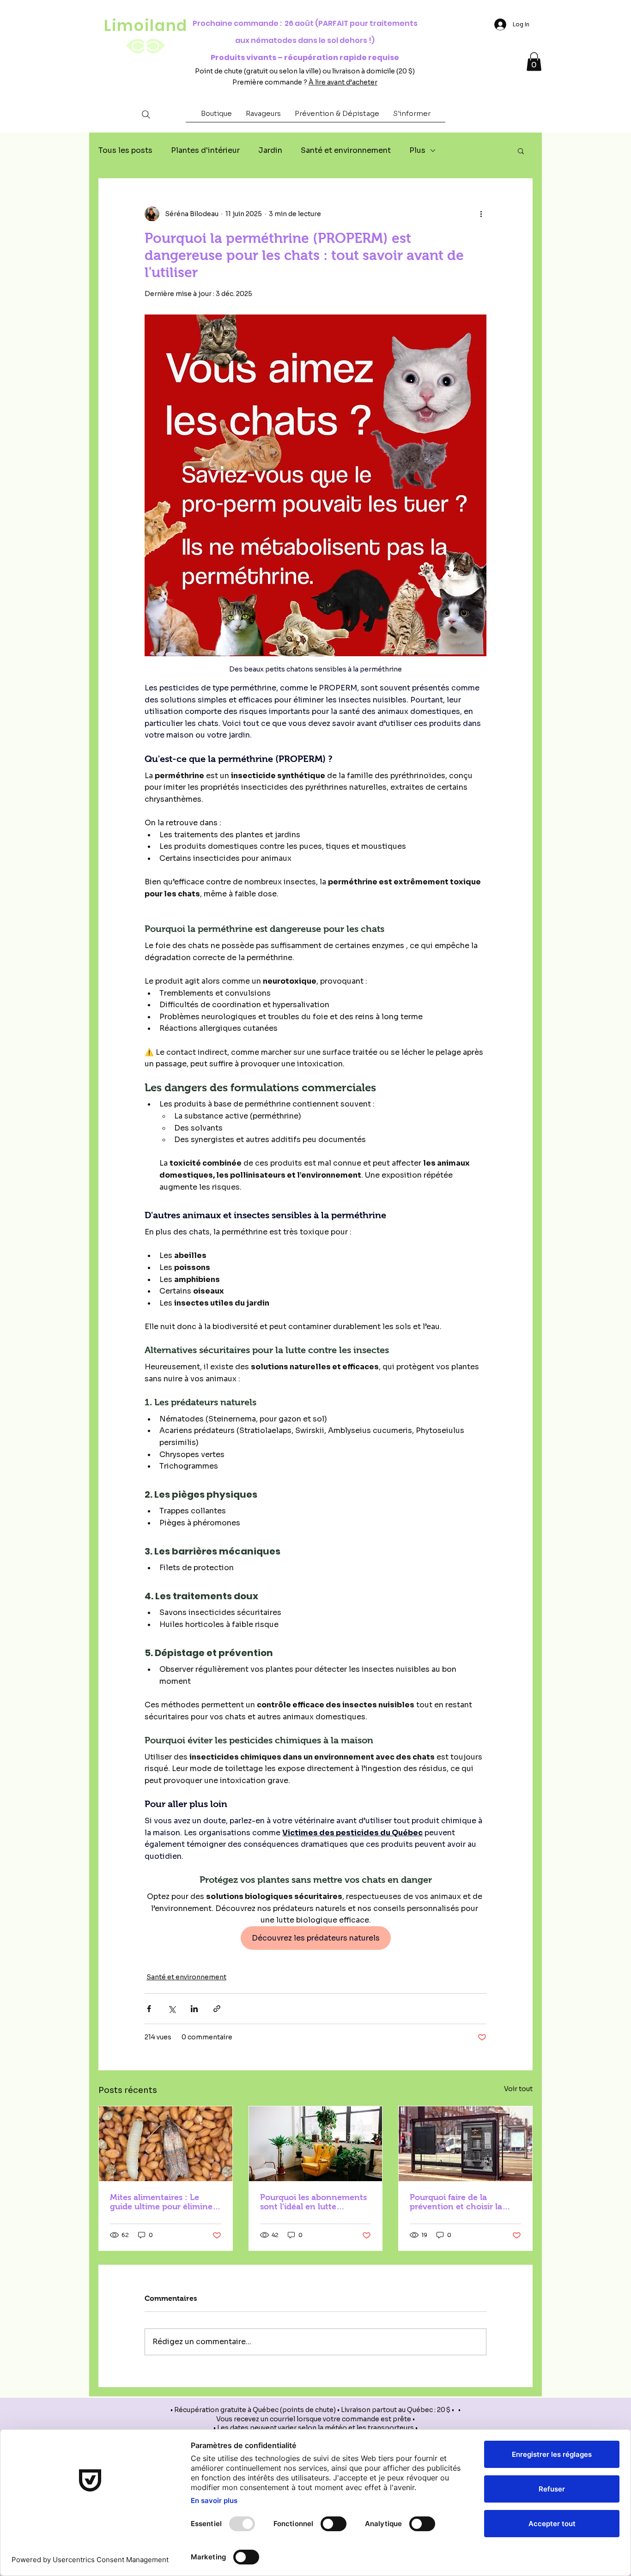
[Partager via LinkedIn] (194, 2009)
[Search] (146, 114)
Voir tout (518, 2089)
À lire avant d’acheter (343, 82)
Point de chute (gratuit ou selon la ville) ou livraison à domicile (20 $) (305, 71)
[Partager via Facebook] (149, 2009)
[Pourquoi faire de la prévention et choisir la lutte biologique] (465, 2144)
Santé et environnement (346, 150)
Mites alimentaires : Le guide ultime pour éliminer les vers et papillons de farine (163, 2202)
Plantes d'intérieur (205, 150)
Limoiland (146, 26)
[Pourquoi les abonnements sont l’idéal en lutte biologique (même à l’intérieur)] (316, 2144)
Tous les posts (125, 150)
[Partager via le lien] (217, 2009)
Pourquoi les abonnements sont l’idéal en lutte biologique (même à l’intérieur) (313, 2202)
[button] (216, 116)
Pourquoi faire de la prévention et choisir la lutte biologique (456, 2202)
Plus (417, 150)
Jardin (270, 150)
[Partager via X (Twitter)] (172, 2009)
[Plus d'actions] (481, 214)
